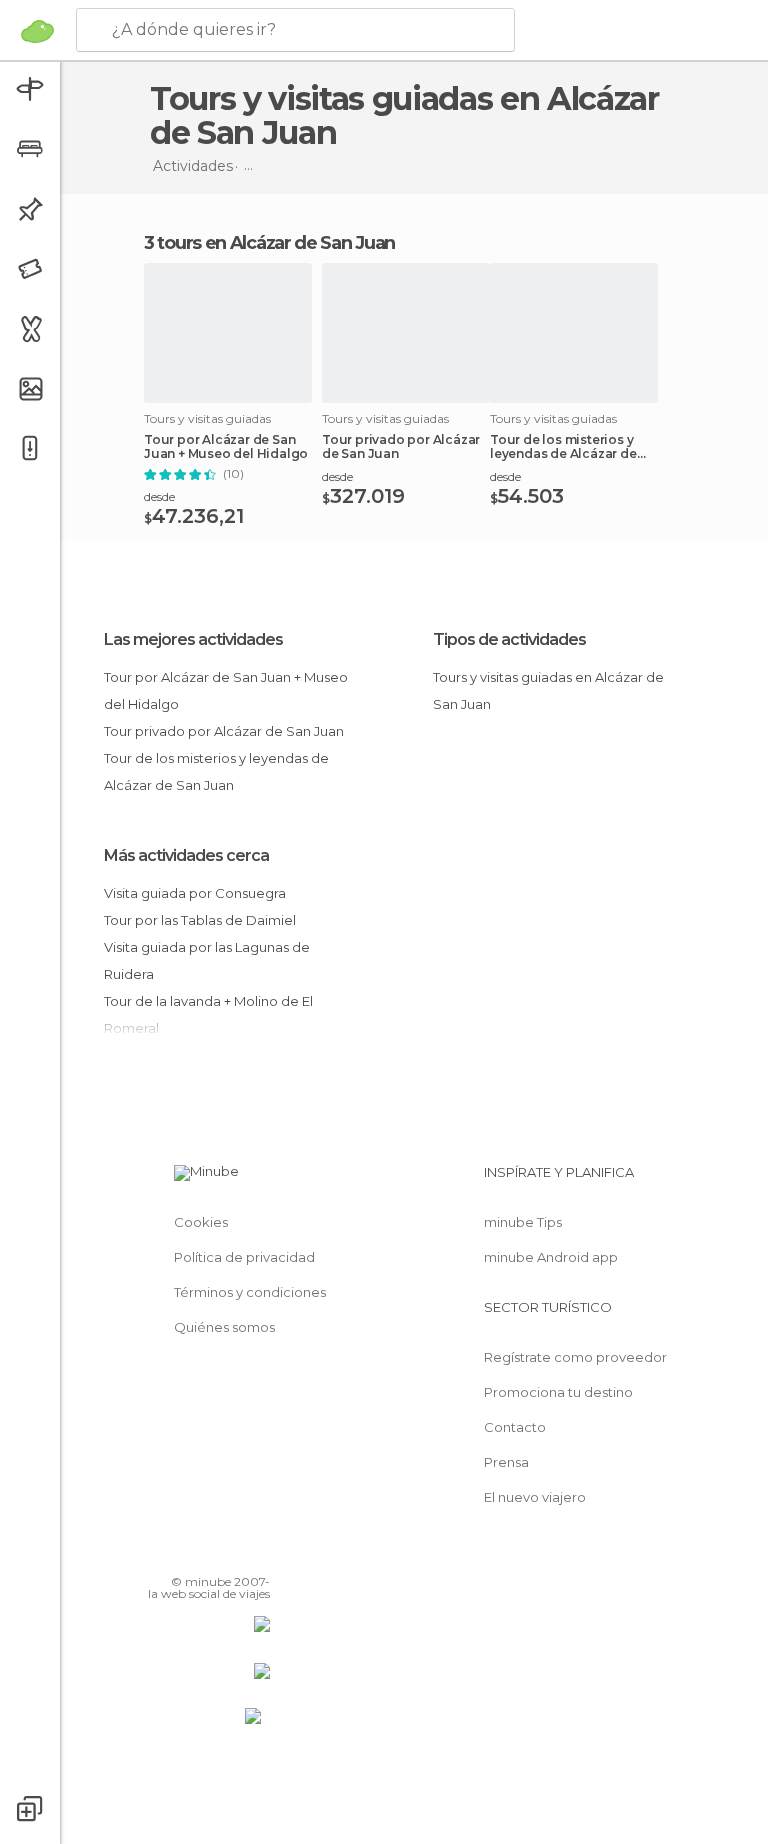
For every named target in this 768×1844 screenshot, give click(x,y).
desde (159, 496)
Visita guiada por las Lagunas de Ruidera (207, 960)
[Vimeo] (231, 1553)
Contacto (515, 1427)
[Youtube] (257, 1553)
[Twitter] (205, 1553)
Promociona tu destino (558, 1392)
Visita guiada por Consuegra (195, 893)
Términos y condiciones (250, 1292)
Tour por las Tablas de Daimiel (200, 920)
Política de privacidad (244, 1257)
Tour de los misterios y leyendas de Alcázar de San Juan (563, 447)
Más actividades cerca (186, 855)
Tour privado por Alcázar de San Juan (401, 447)
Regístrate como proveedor (575, 1357)
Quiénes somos (224, 1327)
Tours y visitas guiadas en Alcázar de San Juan (548, 690)
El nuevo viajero (535, 1497)
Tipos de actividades (509, 639)
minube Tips (523, 1222)
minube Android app (551, 1257)
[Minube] (37, 31)
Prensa (506, 1462)
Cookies (201, 1222)
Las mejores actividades (193, 639)
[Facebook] (179, 1553)
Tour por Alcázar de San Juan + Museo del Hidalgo (226, 447)
